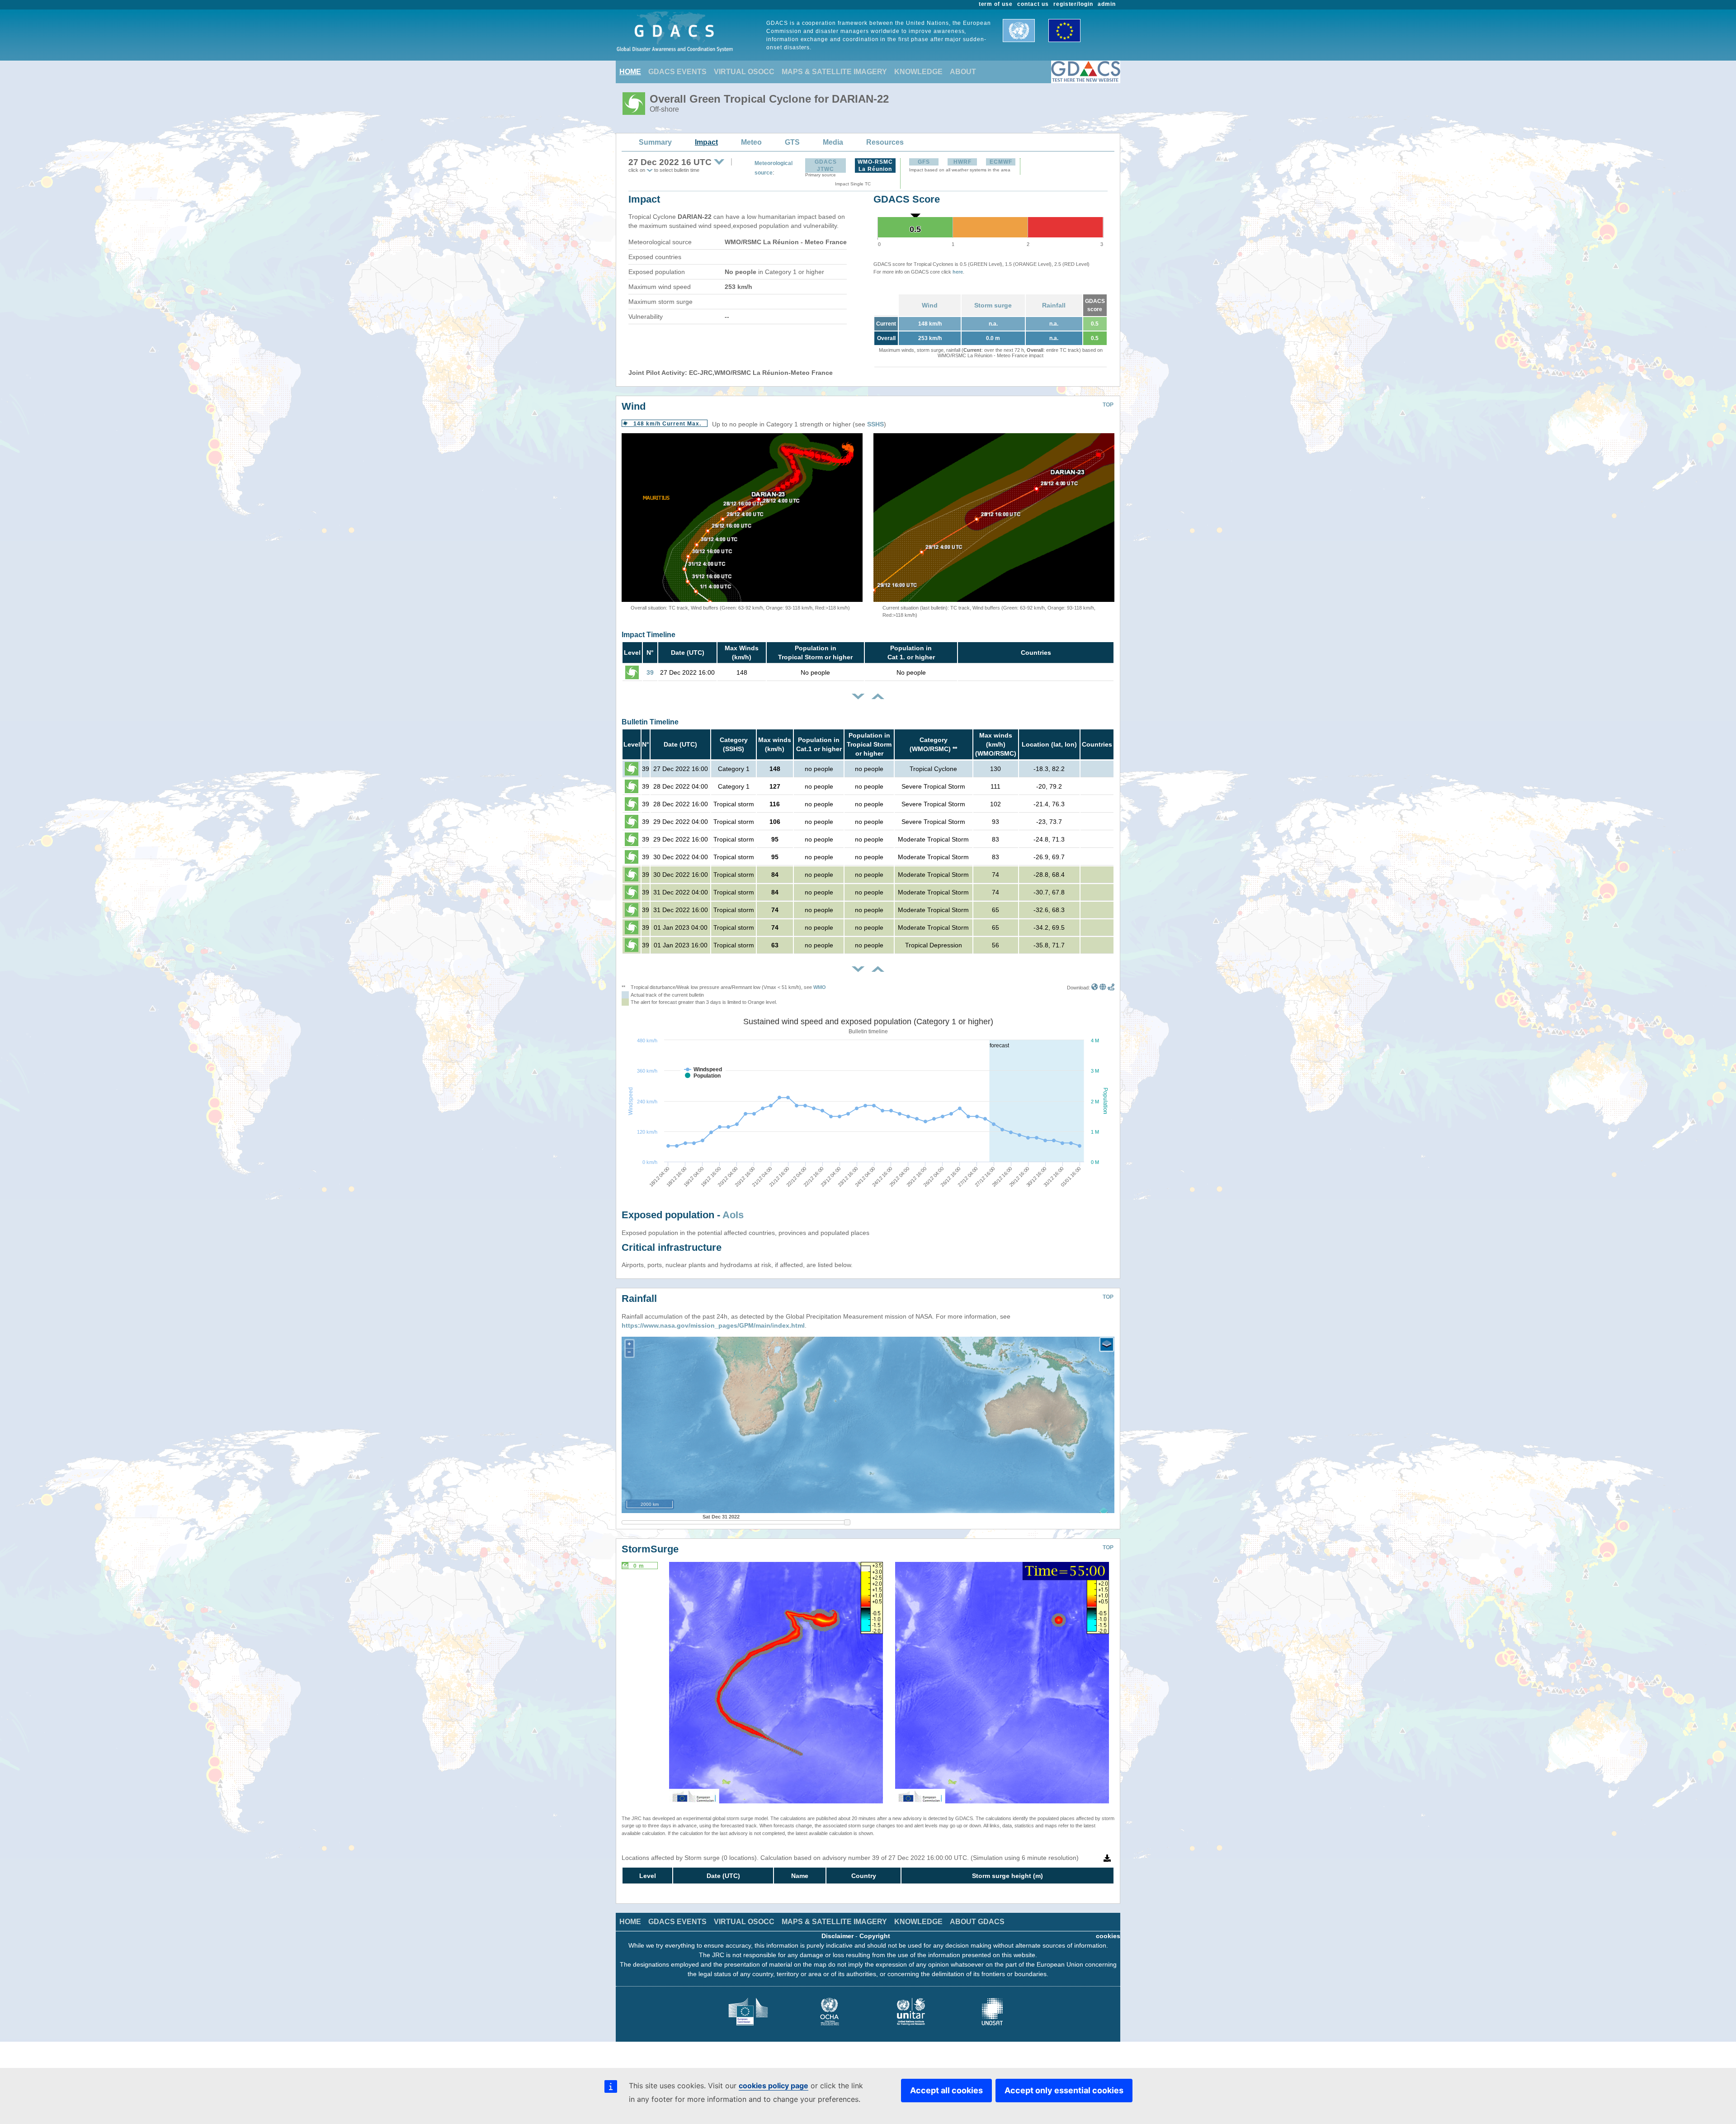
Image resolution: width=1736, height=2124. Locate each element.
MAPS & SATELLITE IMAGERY (834, 72)
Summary (655, 142)
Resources (885, 142)
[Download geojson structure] (1103, 988)
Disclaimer (837, 1936)
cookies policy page (774, 2086)
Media (833, 142)
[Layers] (1107, 1344)
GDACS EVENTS (677, 72)
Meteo (751, 142)
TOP (1108, 405)
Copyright (875, 1936)
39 (650, 672)
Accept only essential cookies (1064, 2090)
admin (1107, 4)
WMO (820, 987)
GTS (792, 142)
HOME (630, 72)
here (958, 272)
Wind (930, 305)
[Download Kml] (1095, 988)
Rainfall (1054, 305)
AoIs (733, 1215)
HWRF (962, 162)
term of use (996, 4)
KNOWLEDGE (918, 72)
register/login (1073, 4)
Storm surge (993, 305)
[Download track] (1111, 988)
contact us (1033, 4)
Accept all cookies (946, 2090)
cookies (1108, 1936)
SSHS (875, 424)
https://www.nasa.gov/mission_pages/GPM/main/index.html (713, 1325)
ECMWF (1001, 162)
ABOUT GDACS (977, 1922)
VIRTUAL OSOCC (744, 72)
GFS (924, 162)
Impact (706, 142)
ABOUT (963, 72)
